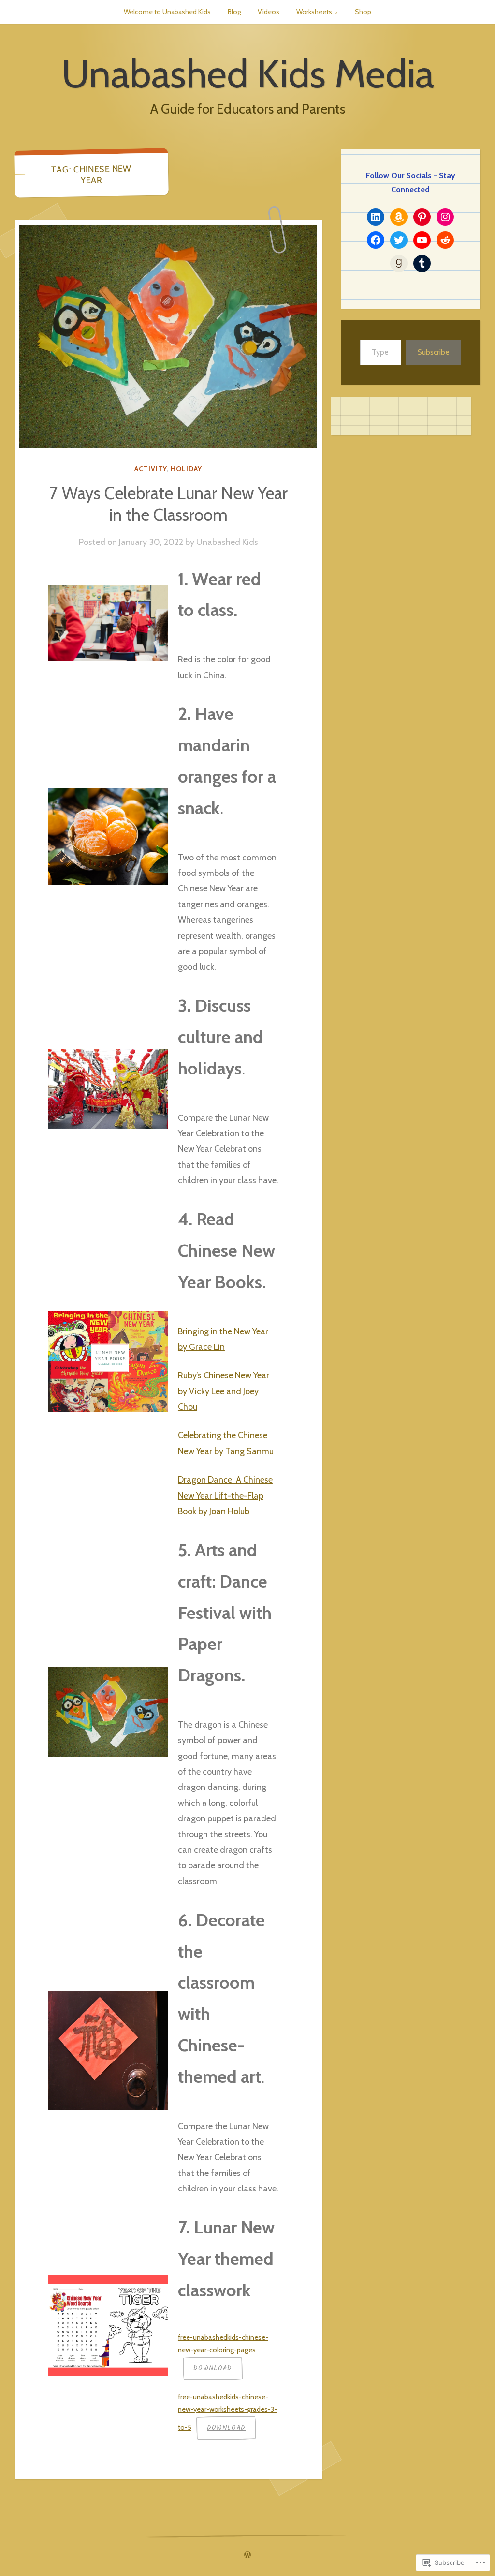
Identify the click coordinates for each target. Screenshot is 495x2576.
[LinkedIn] (376, 217)
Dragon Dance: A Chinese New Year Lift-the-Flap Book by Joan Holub (225, 1496)
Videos (269, 12)
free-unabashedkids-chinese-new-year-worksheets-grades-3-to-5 (227, 2412)
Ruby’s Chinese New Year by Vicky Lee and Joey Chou (224, 1391)
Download (213, 2368)
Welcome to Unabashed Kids (167, 12)
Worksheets (314, 12)
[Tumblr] (422, 263)
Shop (363, 12)
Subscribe (434, 352)
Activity (151, 469)
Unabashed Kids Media (248, 74)
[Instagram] (445, 217)
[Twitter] (399, 240)
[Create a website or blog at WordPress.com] (247, 2555)
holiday (186, 469)
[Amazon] (399, 217)
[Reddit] (445, 240)
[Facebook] (376, 240)
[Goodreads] (399, 263)
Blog (234, 12)
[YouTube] (422, 240)
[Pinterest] (422, 217)
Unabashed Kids (227, 542)
